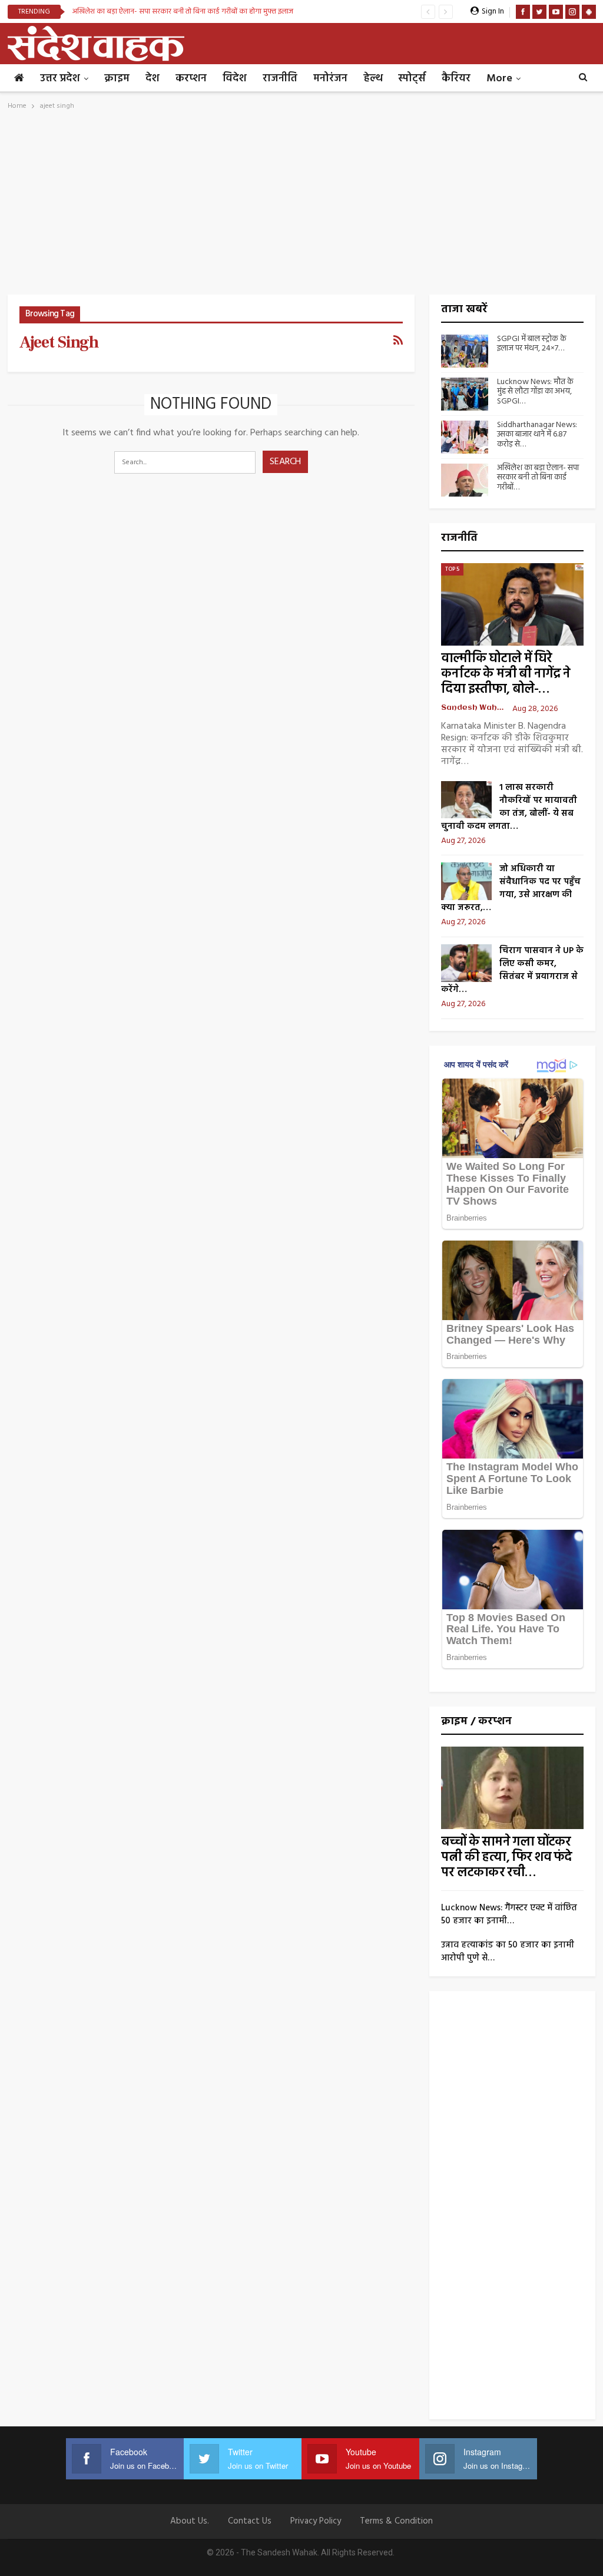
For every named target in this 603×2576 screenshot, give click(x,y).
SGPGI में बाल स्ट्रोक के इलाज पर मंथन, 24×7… (532, 344)
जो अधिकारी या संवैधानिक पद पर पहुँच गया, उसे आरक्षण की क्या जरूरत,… (511, 888)
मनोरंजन (330, 79)
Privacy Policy (316, 2521)
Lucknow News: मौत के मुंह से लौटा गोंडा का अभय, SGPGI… (535, 392)
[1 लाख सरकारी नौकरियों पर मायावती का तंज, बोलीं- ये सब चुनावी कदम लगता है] (466, 800)
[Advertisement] (302, 206)
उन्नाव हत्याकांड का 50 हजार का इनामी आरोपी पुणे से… (508, 1952)
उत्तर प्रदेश (60, 79)
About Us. (190, 2521)
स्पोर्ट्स (412, 79)
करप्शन (191, 79)
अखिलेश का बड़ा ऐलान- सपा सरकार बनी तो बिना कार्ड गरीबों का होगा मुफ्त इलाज (183, 11)
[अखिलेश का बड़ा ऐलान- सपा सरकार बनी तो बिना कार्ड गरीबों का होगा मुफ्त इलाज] (465, 480)
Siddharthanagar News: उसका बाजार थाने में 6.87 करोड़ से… (537, 435)
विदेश (235, 79)
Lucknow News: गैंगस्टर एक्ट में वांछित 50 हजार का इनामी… (509, 1914)
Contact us (250, 2521)
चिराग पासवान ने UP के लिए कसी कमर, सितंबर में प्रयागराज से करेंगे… (512, 970)
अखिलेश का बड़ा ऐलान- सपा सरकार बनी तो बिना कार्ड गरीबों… (538, 478)
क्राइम (117, 79)
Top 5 (452, 569)
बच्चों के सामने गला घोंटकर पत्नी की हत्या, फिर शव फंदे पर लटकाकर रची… (506, 1858)
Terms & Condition (396, 2521)
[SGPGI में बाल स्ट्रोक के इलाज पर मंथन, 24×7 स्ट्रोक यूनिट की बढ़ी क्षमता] (465, 351)
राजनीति (280, 79)
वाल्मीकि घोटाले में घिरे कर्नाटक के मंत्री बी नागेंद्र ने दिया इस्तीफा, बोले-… (506, 674)
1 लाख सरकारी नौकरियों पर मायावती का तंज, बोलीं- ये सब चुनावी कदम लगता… (509, 807)
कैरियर (456, 79)
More (499, 79)
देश (153, 79)
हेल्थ (373, 79)
